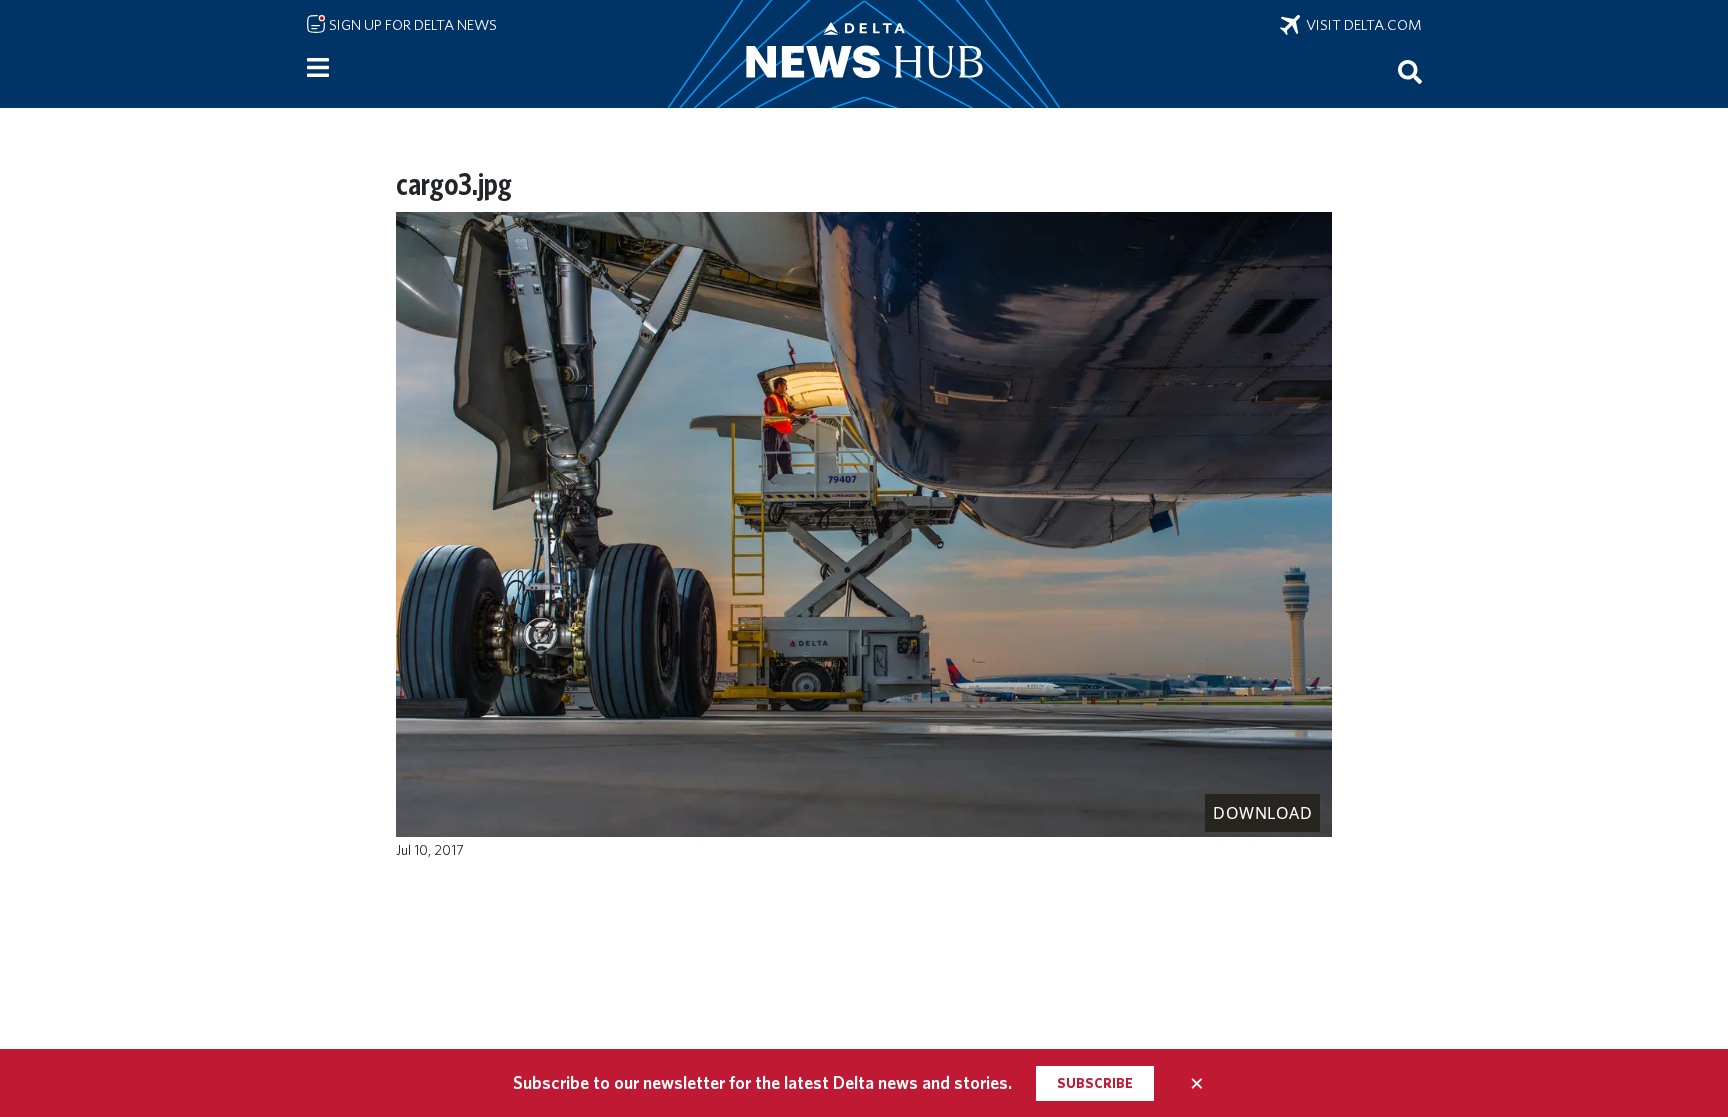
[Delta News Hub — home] (864, 54)
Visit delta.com (1361, 25)
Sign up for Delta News (411, 25)
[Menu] (318, 68)
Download (1262, 813)
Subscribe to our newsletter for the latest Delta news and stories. (762, 1082)
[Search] (1410, 71)
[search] (1410, 71)
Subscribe (1095, 1083)
